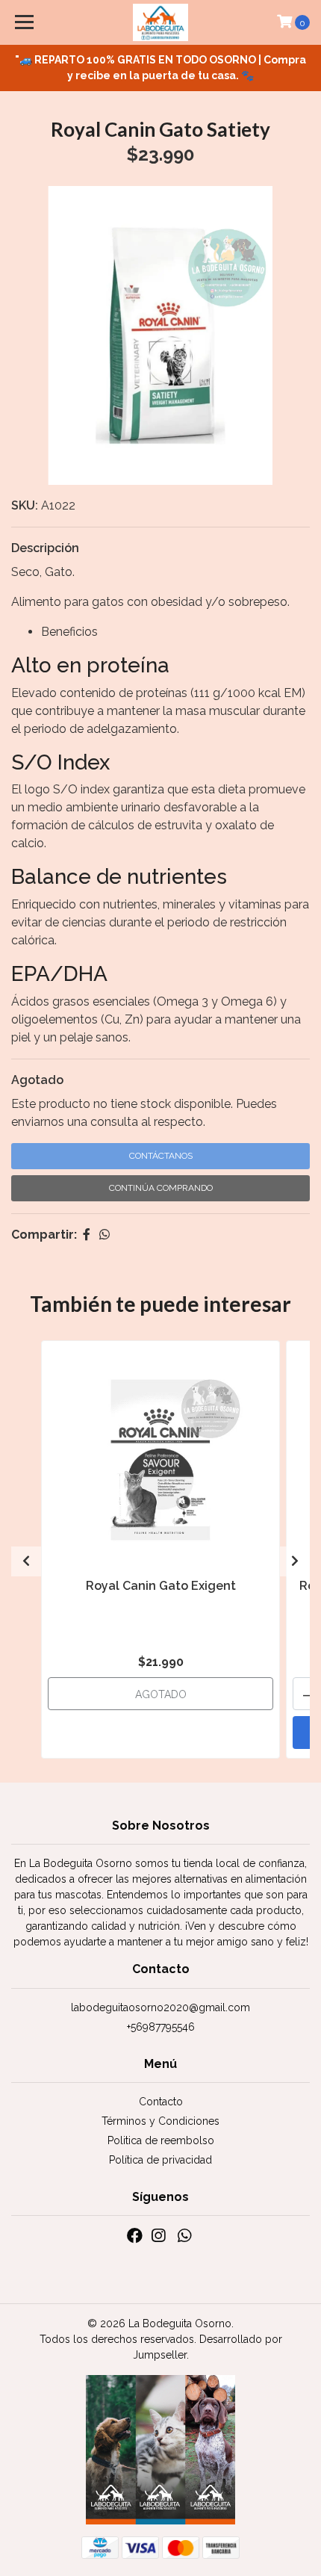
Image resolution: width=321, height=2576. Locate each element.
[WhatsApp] (184, 2239)
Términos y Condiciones (160, 2121)
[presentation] (26, 1561)
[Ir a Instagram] (158, 2239)
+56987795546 (161, 2027)
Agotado (37, 1080)
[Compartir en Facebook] (87, 1235)
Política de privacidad (160, 2160)
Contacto (161, 2102)
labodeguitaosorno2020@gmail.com (160, 2007)
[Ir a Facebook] (135, 2239)
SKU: (25, 505)
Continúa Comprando (161, 1188)
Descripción (45, 548)
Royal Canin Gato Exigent (161, 1586)
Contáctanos (161, 1156)
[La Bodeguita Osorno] (161, 22)
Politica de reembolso (161, 2140)
